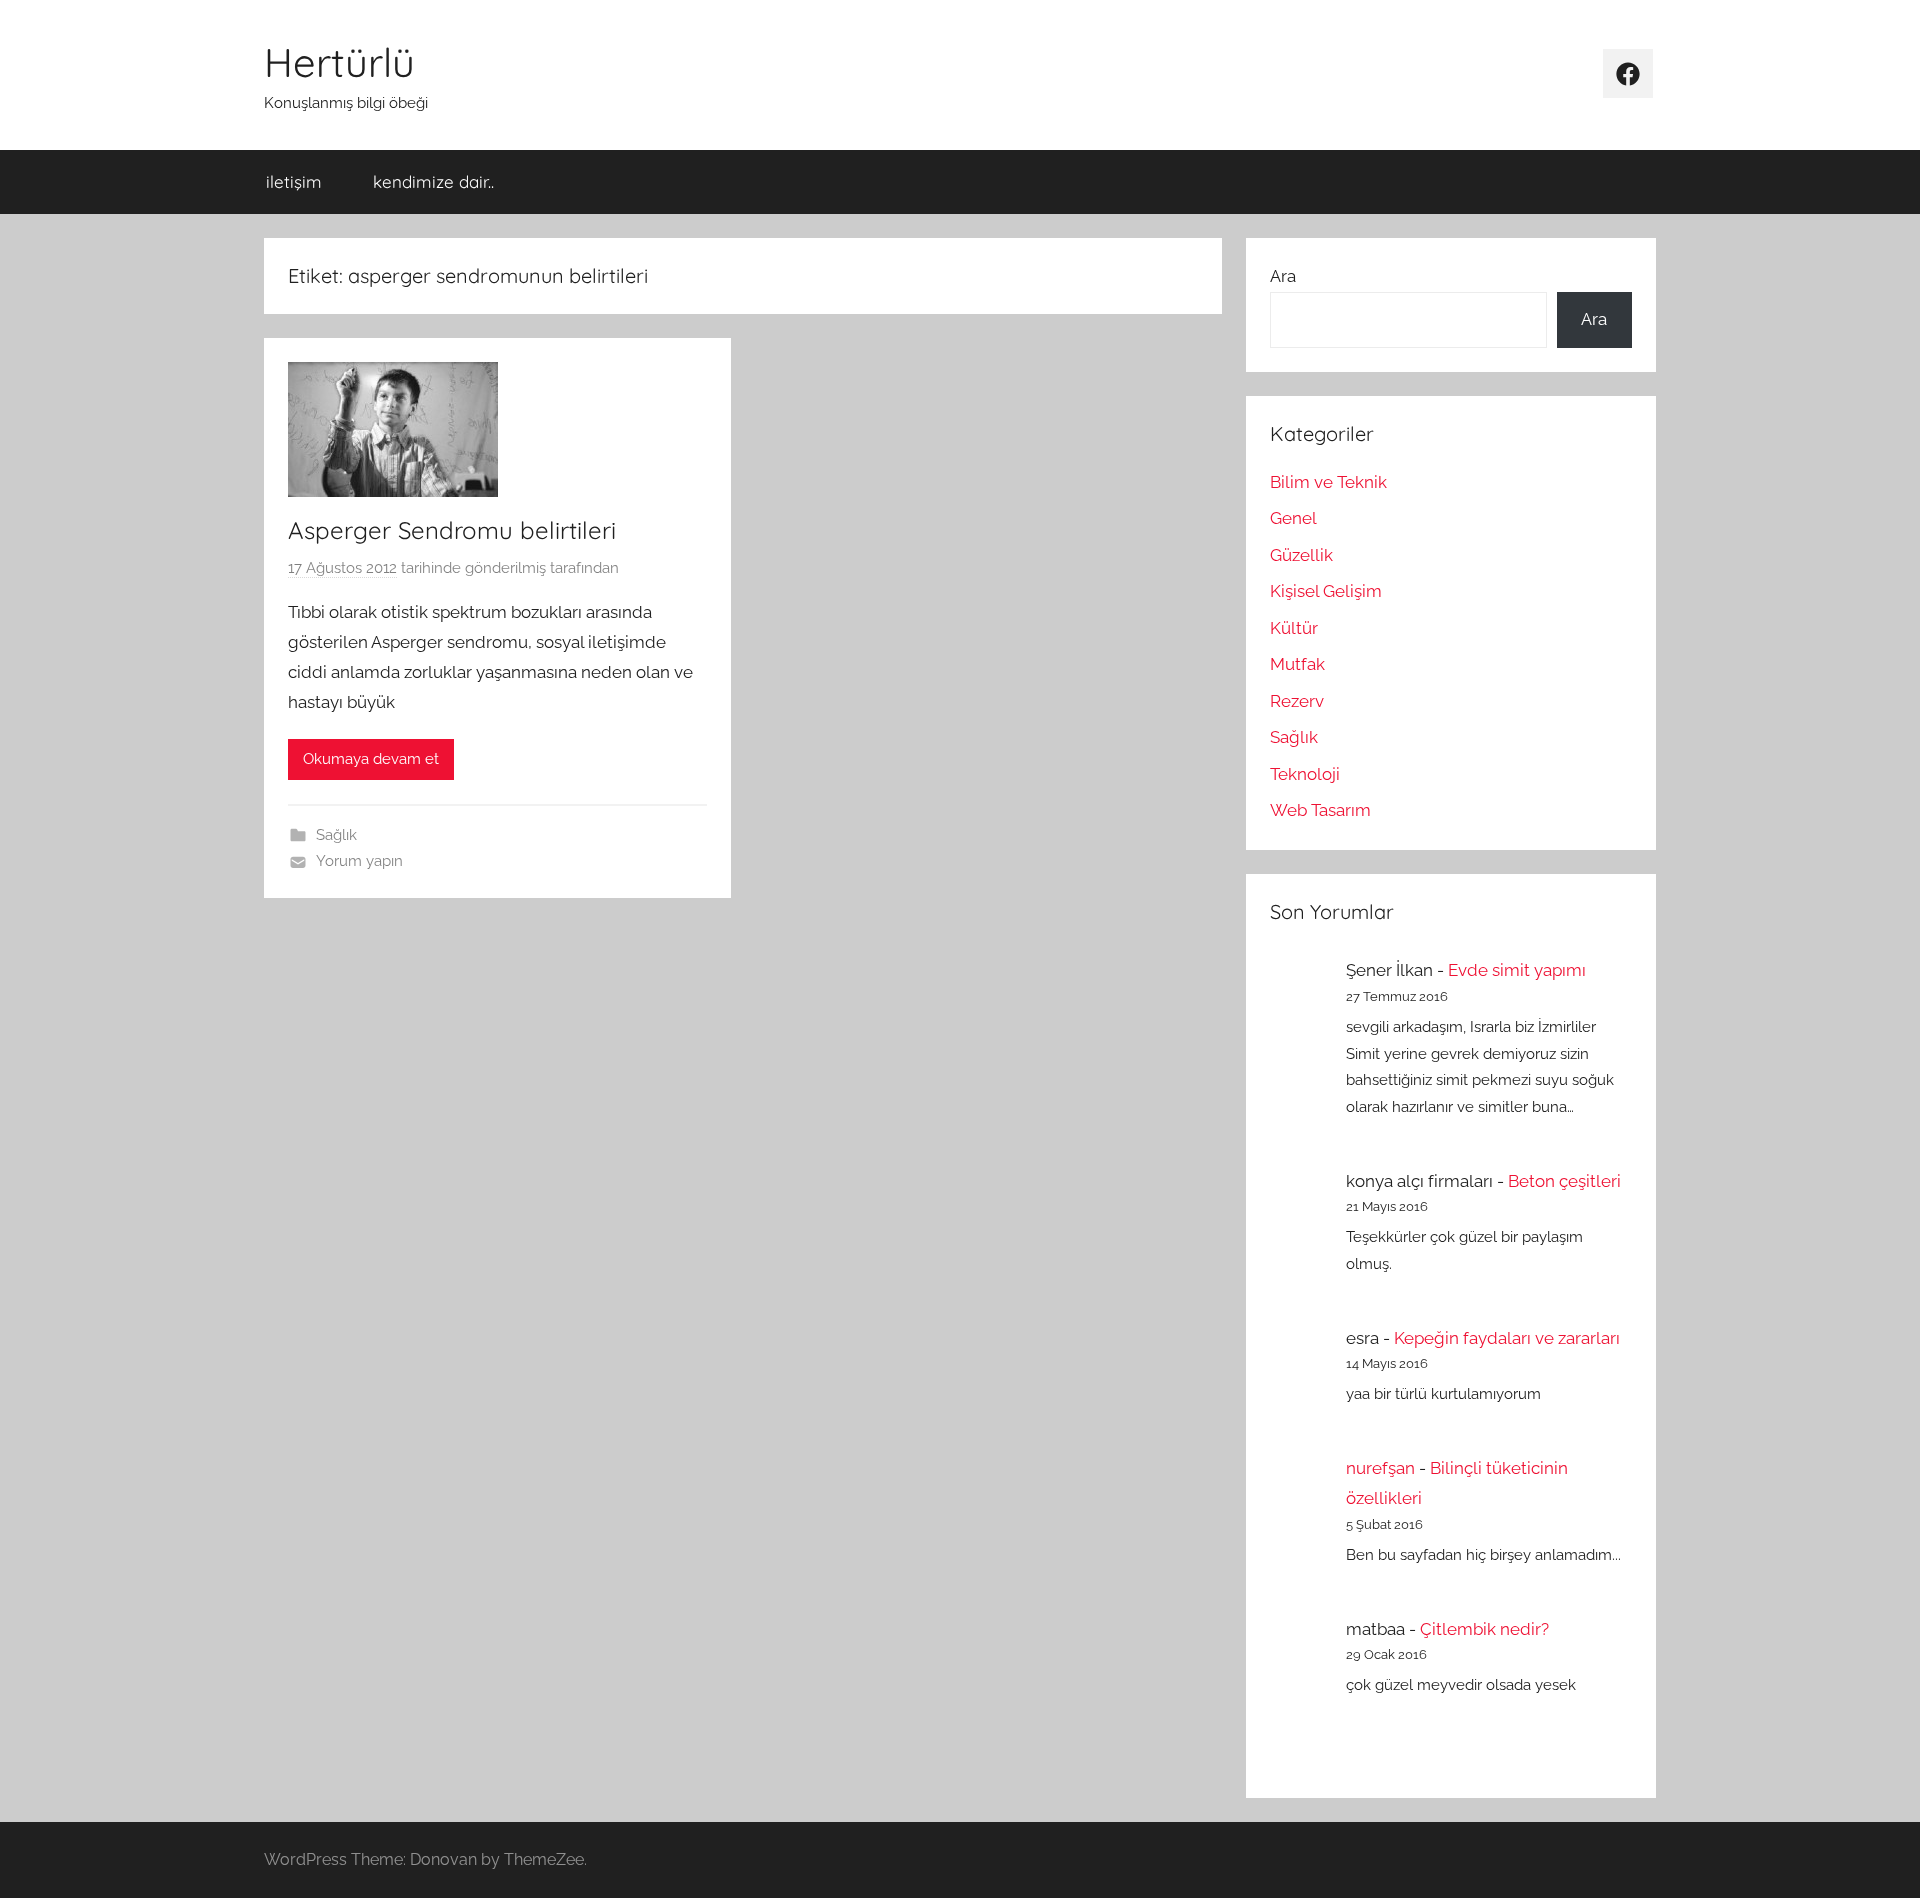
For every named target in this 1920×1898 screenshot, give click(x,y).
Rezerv (1297, 701)
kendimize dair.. (433, 181)
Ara (1283, 276)
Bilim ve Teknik (1328, 482)
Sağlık (336, 835)
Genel (1293, 518)
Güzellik (1301, 555)
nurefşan (1380, 1468)
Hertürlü (339, 62)
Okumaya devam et (371, 759)
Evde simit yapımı (1517, 970)
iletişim (294, 181)
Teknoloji (1305, 774)
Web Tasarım (1320, 810)
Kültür (1294, 628)
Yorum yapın (359, 861)
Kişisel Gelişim (1326, 591)
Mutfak (1297, 664)
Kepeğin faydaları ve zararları (1507, 1338)
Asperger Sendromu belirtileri (452, 530)
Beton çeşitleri (1564, 1181)
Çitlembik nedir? (1484, 1629)
